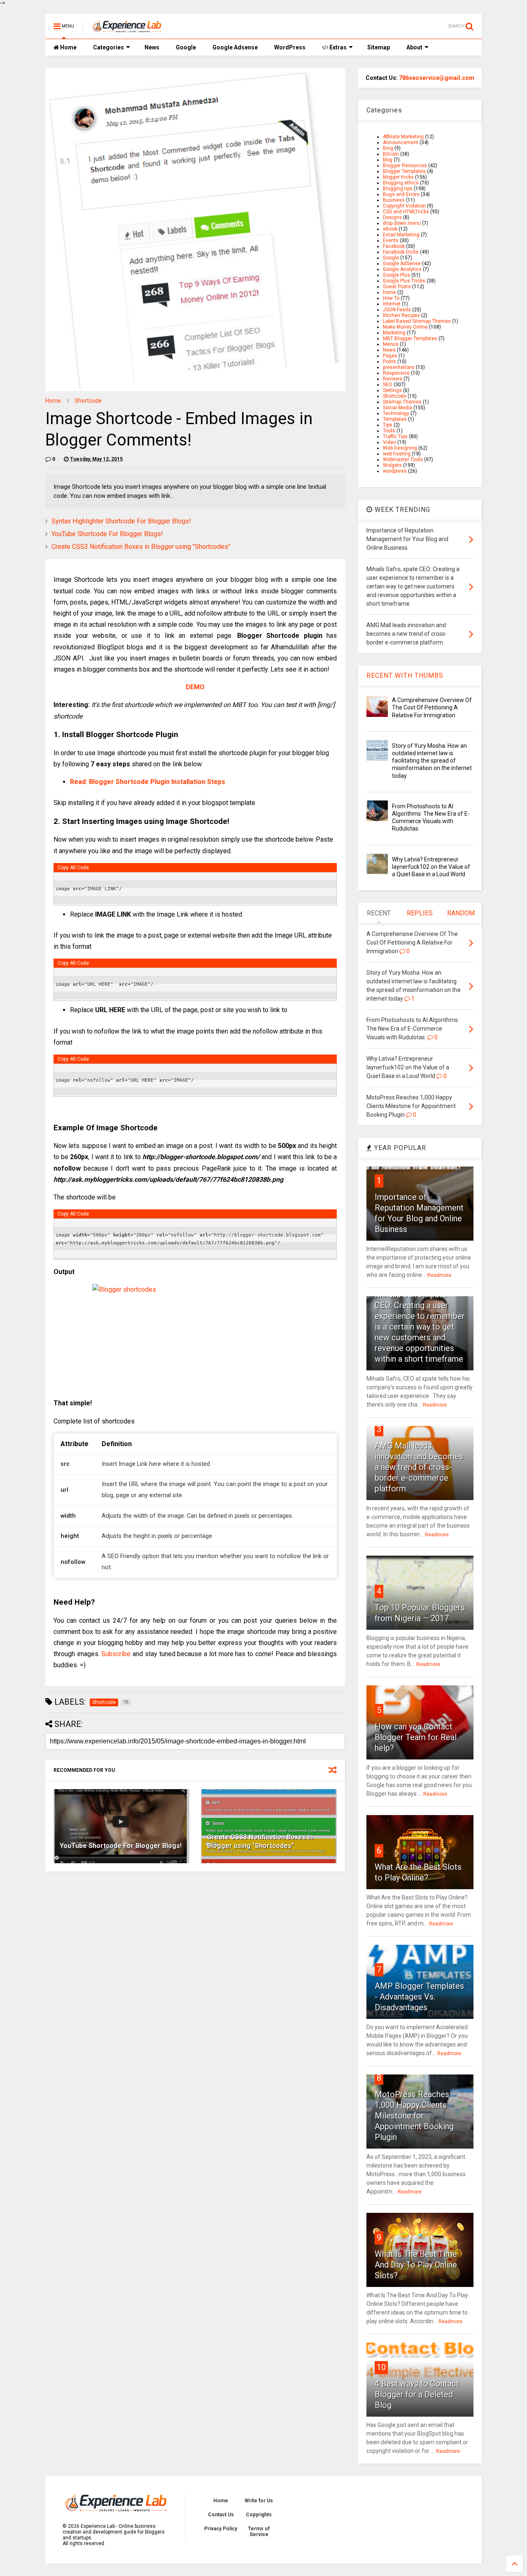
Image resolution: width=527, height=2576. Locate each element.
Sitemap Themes (402, 402)
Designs (392, 217)
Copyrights (259, 2515)
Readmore (439, 1275)
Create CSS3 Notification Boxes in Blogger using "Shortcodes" (141, 547)
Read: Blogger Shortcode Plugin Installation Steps (148, 782)
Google (186, 47)
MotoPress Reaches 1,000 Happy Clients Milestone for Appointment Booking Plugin (414, 2116)
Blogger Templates (404, 171)
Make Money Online (405, 327)
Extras (337, 47)
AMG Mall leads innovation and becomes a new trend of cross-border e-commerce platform (419, 1467)
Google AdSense (402, 264)
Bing (388, 148)
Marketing (394, 333)
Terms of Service (259, 2532)
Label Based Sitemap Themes (417, 321)
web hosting (397, 454)
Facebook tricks (401, 252)
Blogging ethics (401, 183)
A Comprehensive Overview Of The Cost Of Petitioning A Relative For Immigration (432, 707)
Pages (390, 356)
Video (389, 442)
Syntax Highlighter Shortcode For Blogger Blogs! (121, 521)
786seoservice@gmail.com (437, 78)
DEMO (195, 687)
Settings (392, 390)
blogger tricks (398, 177)
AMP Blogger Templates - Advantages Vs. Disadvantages (419, 1997)
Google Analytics (402, 269)
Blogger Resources (405, 166)
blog (388, 160)
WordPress (290, 47)
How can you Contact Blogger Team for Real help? (416, 1737)
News (152, 47)
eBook (390, 229)
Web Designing (400, 448)
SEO (388, 385)
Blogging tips (398, 189)
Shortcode (88, 401)
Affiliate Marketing (403, 137)
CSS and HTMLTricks (406, 212)
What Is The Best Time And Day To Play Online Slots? (416, 2265)
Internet (392, 304)
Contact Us (221, 2515)
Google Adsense (235, 47)
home (389, 292)
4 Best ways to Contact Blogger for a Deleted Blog (417, 2394)
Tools (389, 431)
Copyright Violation (404, 206)
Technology (396, 413)
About (414, 47)
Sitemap (379, 47)
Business (394, 200)
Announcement (401, 142)
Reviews (393, 379)
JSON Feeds (397, 310)
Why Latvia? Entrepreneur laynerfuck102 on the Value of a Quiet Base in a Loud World (431, 867)
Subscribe (116, 1654)
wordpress (395, 471)
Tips (388, 425)
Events (391, 240)
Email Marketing (401, 235)
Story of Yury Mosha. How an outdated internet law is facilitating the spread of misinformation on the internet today (432, 761)
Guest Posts (397, 287)
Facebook (394, 246)
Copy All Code (73, 868)
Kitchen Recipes (401, 315)
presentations (399, 367)
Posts (389, 362)
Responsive (396, 373)
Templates (395, 419)
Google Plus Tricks (404, 281)
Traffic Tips (395, 436)
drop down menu (402, 223)
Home (68, 47)
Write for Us (259, 2501)
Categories (108, 47)
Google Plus (396, 275)
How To (391, 298)
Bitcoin (391, 154)
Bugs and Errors (401, 194)
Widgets (392, 465)
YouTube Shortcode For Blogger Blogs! (107, 534)
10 (381, 2367)
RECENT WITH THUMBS (405, 675)
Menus (391, 344)
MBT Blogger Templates (410, 338)
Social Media (398, 408)
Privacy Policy (221, 2529)
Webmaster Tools (403, 460)
